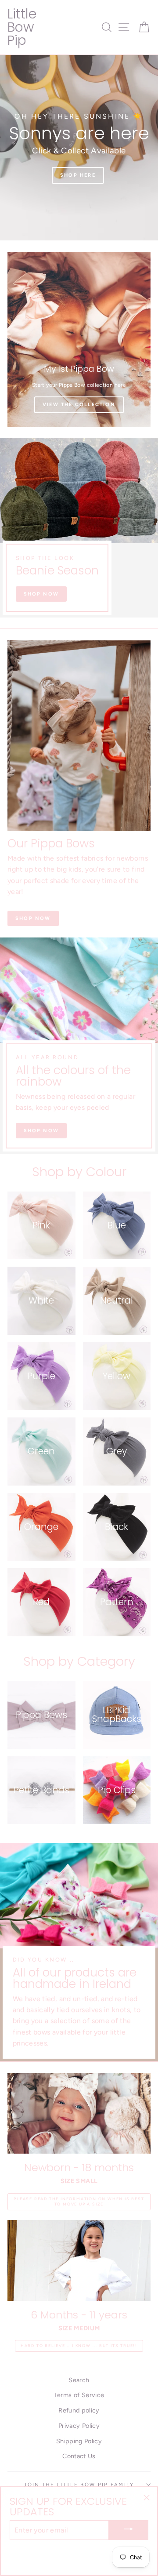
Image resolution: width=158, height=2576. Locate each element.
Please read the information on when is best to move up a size (79, 2202)
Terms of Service (79, 2395)
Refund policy (79, 2410)
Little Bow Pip (22, 27)
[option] (79, 148)
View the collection (79, 405)
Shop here (78, 184)
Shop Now (41, 594)
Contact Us (79, 2456)
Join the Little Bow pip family (79, 2485)
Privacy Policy (79, 2426)
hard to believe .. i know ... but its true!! (79, 2345)
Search (79, 2380)
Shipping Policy (79, 2441)
